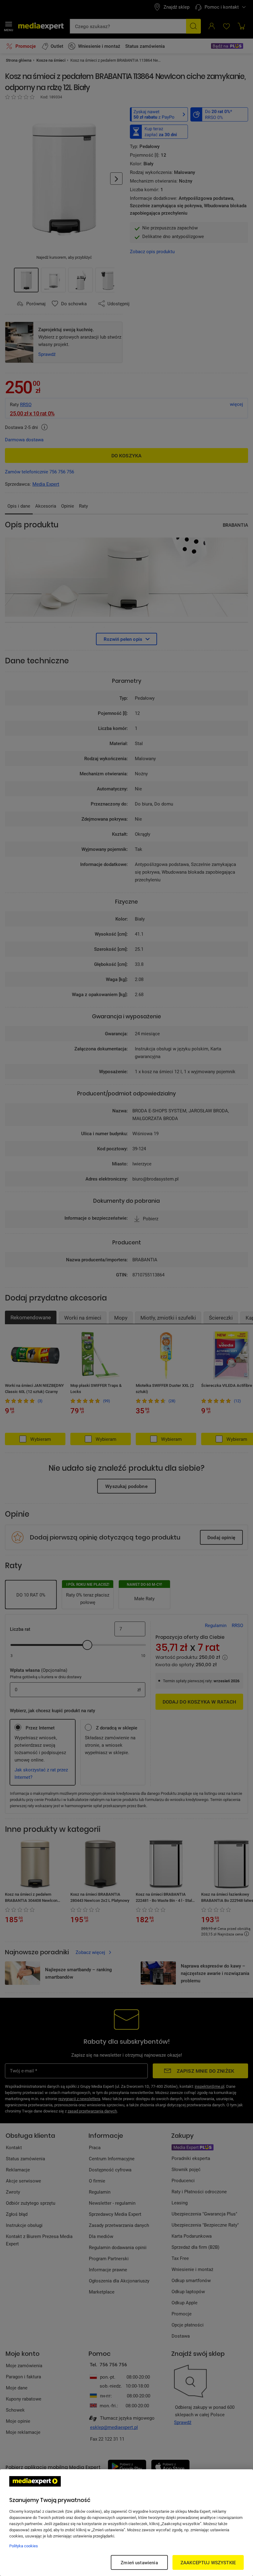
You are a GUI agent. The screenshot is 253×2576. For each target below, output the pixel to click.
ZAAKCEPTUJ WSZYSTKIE (208, 2562)
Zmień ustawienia (139, 2562)
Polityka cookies (24, 2546)
